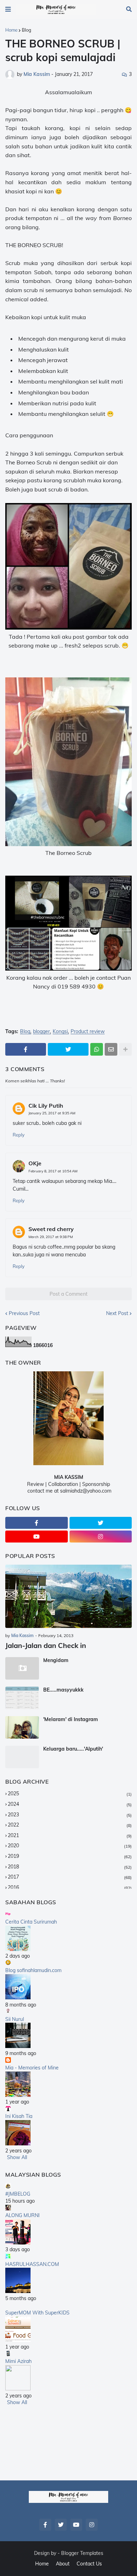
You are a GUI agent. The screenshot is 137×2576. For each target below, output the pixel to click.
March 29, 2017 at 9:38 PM (51, 1237)
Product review (88, 1032)
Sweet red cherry (51, 1229)
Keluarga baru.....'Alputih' (73, 1749)
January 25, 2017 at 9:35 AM (52, 1113)
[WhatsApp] (97, 1049)
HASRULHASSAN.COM (32, 2264)
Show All (17, 2157)
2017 (70, 1877)
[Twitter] (68, 1049)
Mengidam (56, 1660)
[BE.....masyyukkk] (22, 1698)
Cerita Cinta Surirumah (31, 1922)
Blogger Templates (82, 2553)
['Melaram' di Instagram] (22, 1727)
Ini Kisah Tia (19, 2116)
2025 (70, 1793)
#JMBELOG (18, 2194)
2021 (70, 1835)
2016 (70, 1887)
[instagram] (101, 1537)
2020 (70, 1846)
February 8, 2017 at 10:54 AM (53, 1171)
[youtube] (37, 1537)
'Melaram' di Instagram (71, 1719)
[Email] (111, 1049)
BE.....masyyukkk (63, 1690)
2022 (70, 1825)
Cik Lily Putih (46, 1106)
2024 (70, 1804)
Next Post (117, 1313)
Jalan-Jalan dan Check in (46, 1645)
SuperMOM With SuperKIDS (37, 2313)
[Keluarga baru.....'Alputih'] (22, 1757)
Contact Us (89, 2564)
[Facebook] (26, 1049)
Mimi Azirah (18, 2361)
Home (11, 30)
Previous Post (24, 1313)
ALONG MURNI (22, 2215)
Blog (27, 30)
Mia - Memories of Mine (32, 2068)
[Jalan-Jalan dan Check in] (68, 1596)
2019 (70, 1856)
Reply (19, 1135)
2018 (70, 1867)
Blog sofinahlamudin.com (33, 1970)
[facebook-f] (37, 1523)
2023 (70, 1815)
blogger (41, 1032)
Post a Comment (68, 1294)
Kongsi (60, 1032)
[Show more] (125, 1049)
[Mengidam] (22, 1668)
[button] (8, 9)
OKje (35, 1163)
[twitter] (101, 1523)
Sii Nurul (15, 2019)
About (63, 2564)
